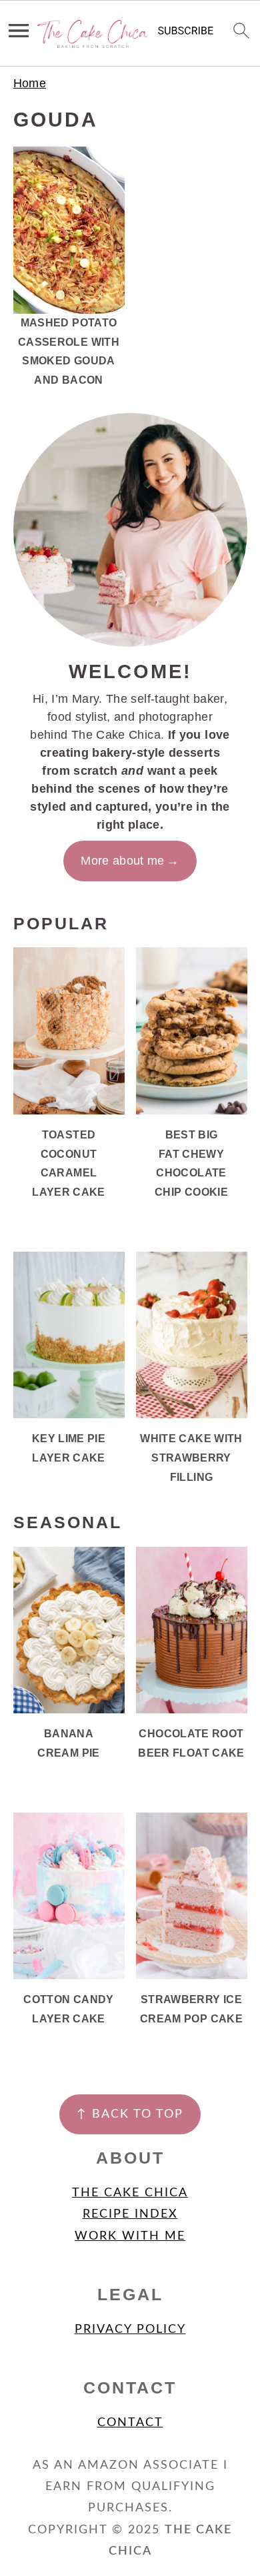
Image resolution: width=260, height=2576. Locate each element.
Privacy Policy (130, 2330)
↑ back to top (130, 2114)
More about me (123, 861)
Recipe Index (130, 2214)
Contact (130, 2423)
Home (30, 83)
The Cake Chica (130, 2193)
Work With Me (130, 2236)
